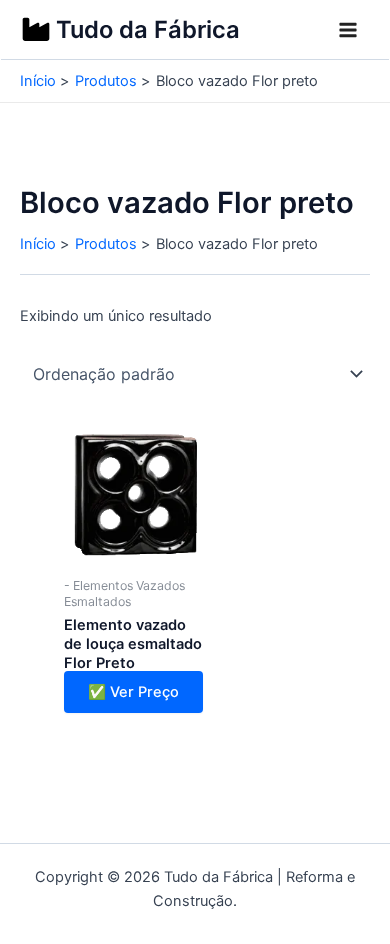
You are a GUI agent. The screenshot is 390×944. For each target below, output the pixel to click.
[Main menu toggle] (348, 30)
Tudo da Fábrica (148, 29)
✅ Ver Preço (133, 692)
